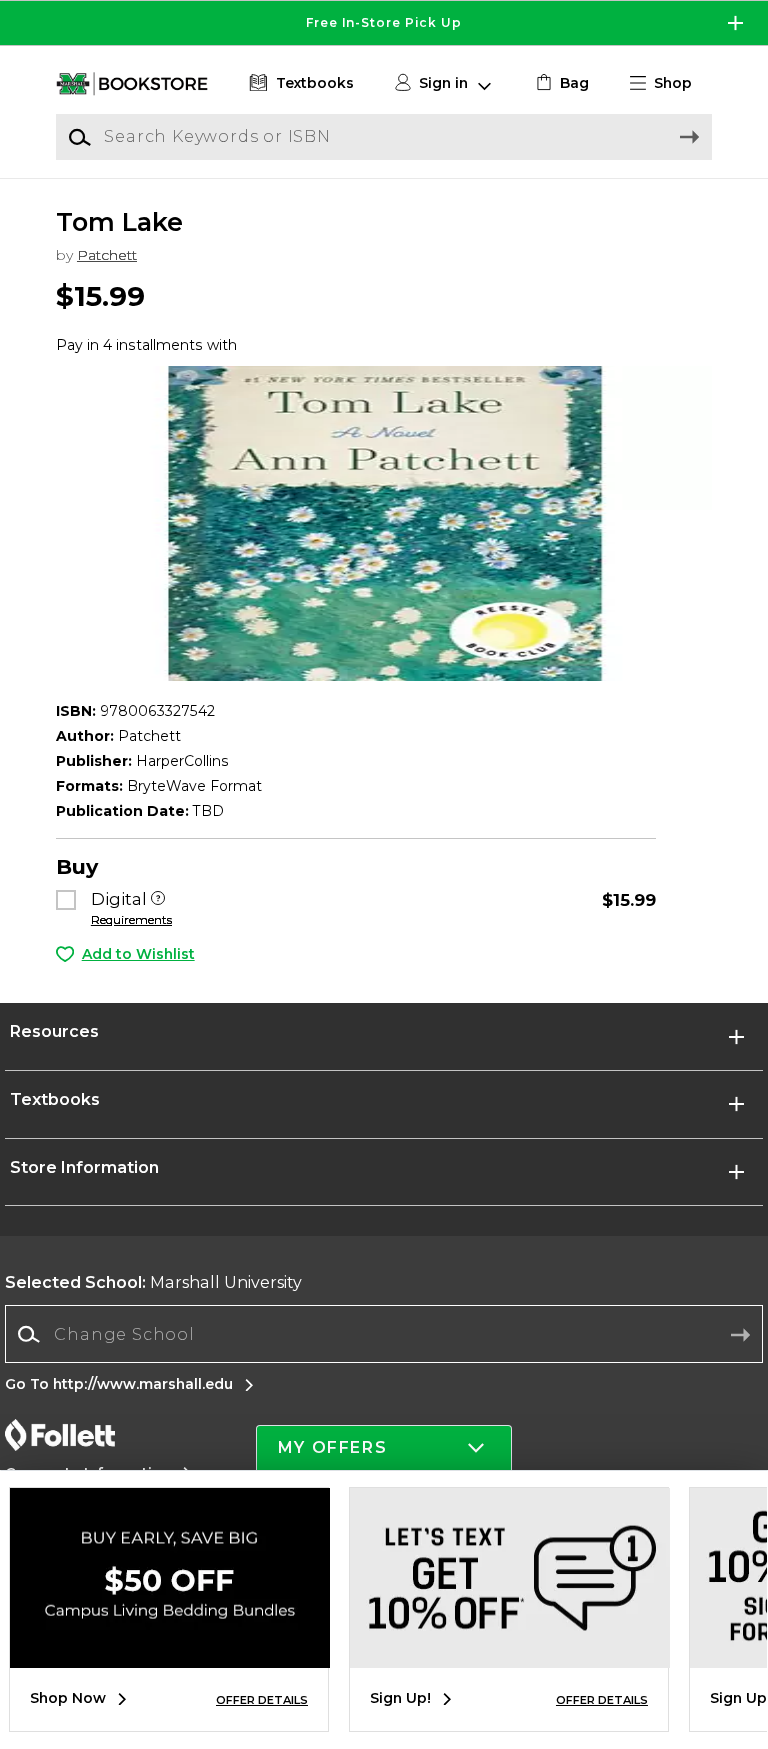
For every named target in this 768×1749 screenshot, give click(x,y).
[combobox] (384, 1334)
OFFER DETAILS (262, 1700)
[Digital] (158, 900)
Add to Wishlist (138, 954)
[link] (560, 83)
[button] (384, 23)
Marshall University (153, 1282)
